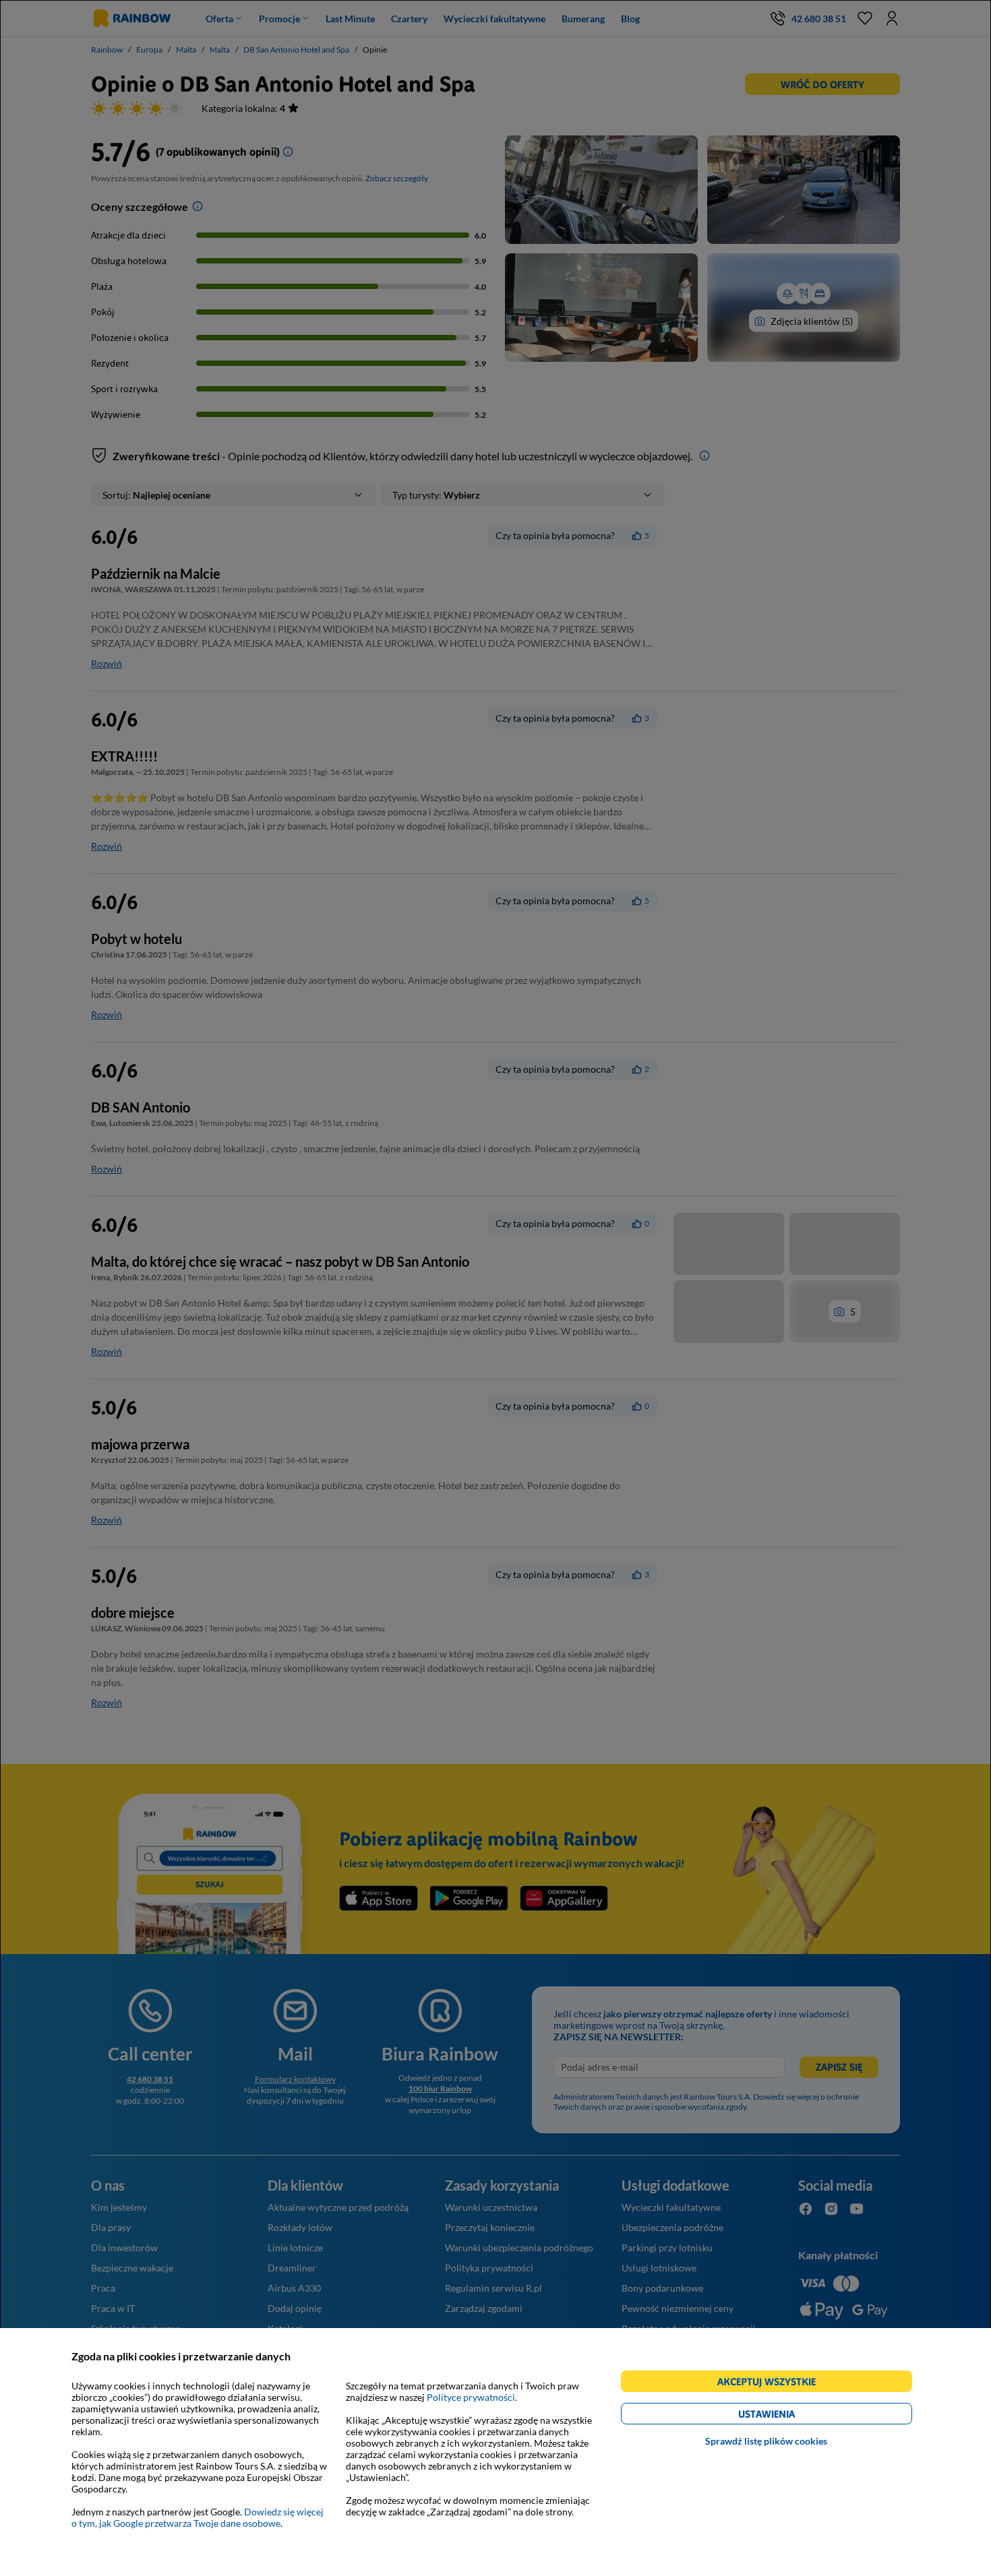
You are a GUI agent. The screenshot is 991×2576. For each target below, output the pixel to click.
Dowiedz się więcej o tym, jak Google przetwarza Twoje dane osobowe (198, 2517)
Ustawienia (790, 2416)
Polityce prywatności (471, 2397)
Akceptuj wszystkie (772, 2384)
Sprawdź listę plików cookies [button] (766, 2441)
